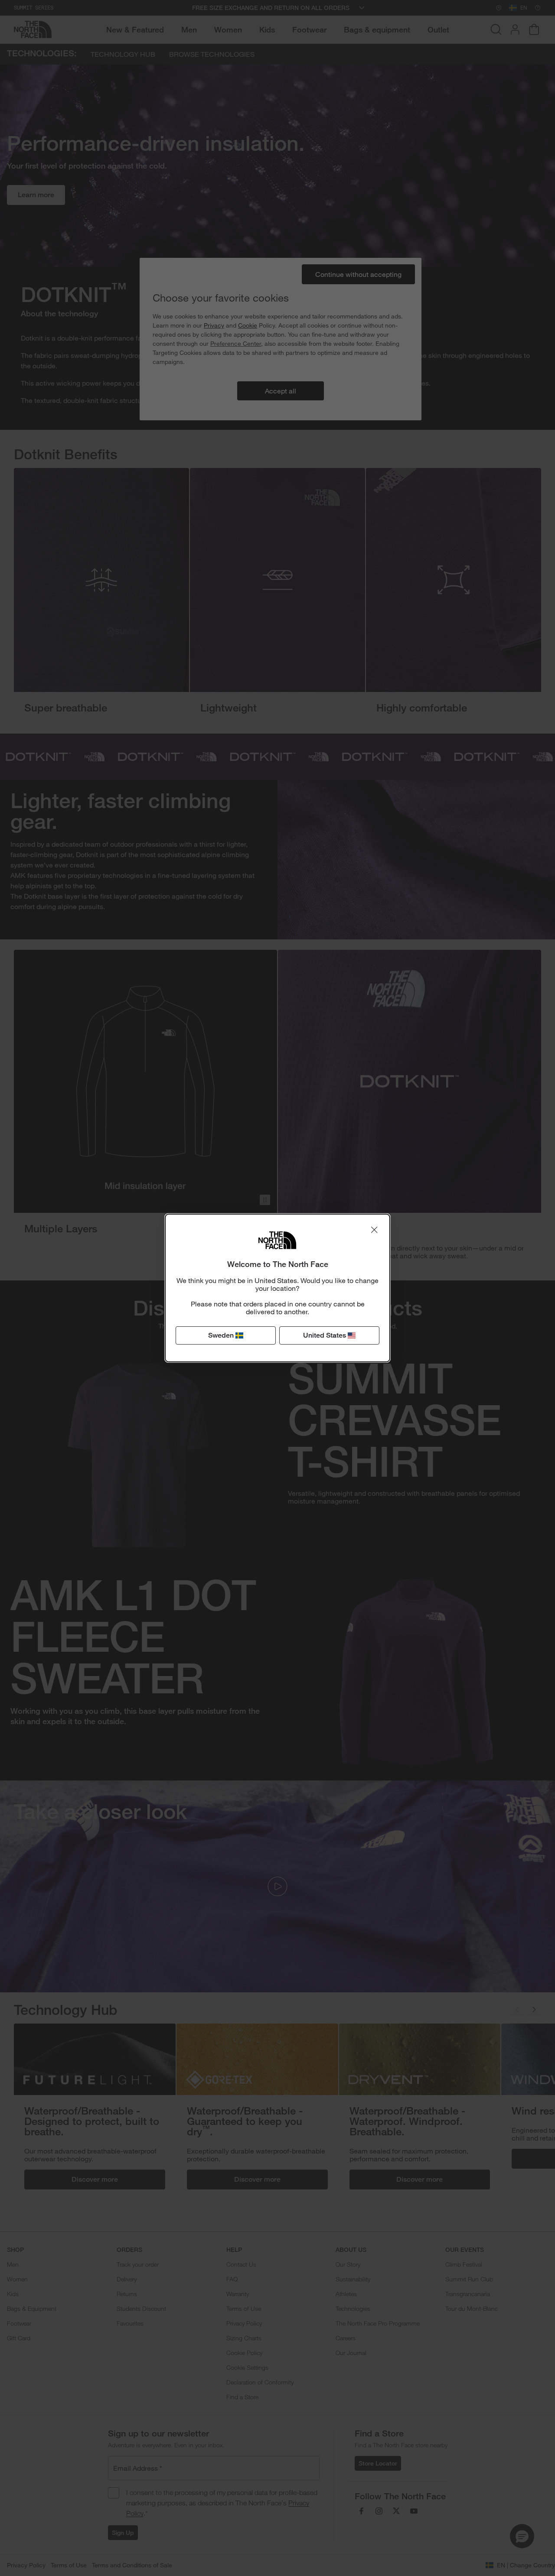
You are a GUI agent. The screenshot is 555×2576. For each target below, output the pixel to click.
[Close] (374, 1230)
